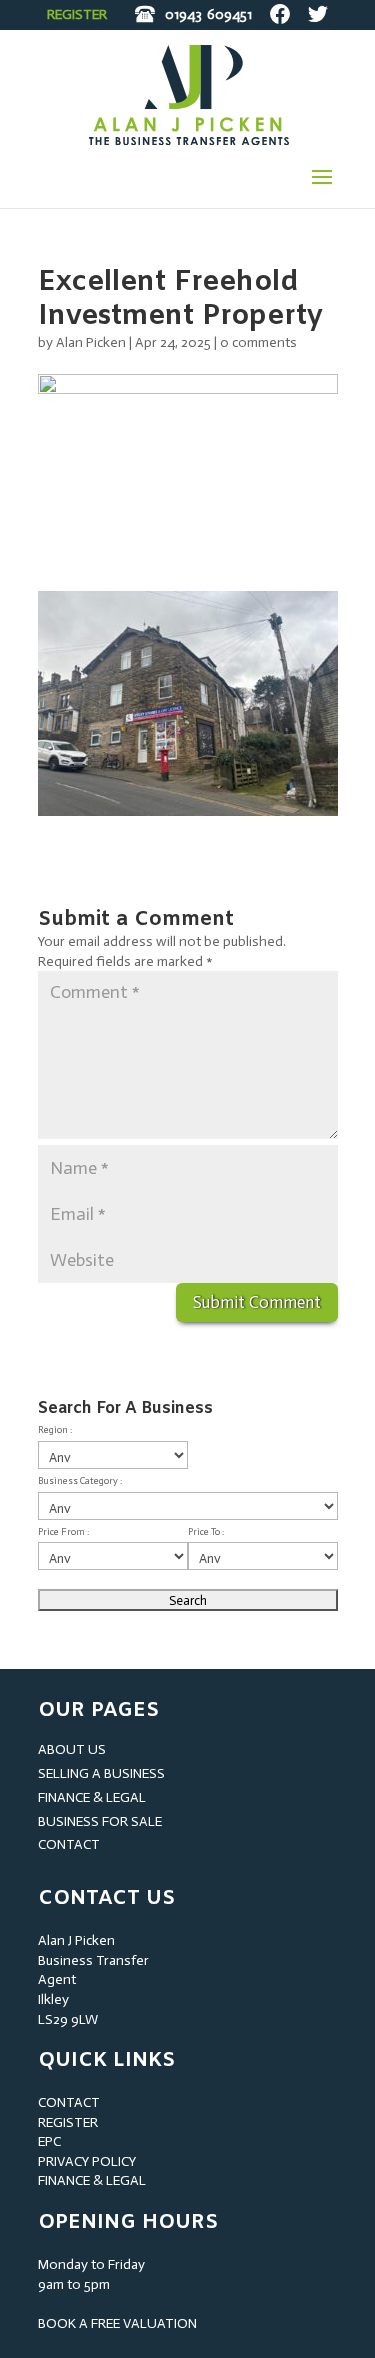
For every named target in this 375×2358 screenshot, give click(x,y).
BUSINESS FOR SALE (100, 1821)
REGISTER (77, 14)
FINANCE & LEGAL (92, 1797)
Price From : (63, 1532)
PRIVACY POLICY (87, 2161)
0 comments (258, 342)
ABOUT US (72, 1749)
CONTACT (69, 1844)
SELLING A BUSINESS (101, 1773)
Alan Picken (91, 342)
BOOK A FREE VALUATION (117, 2323)
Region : (55, 1430)
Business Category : (80, 1481)
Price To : (206, 1532)
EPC (49, 2141)
